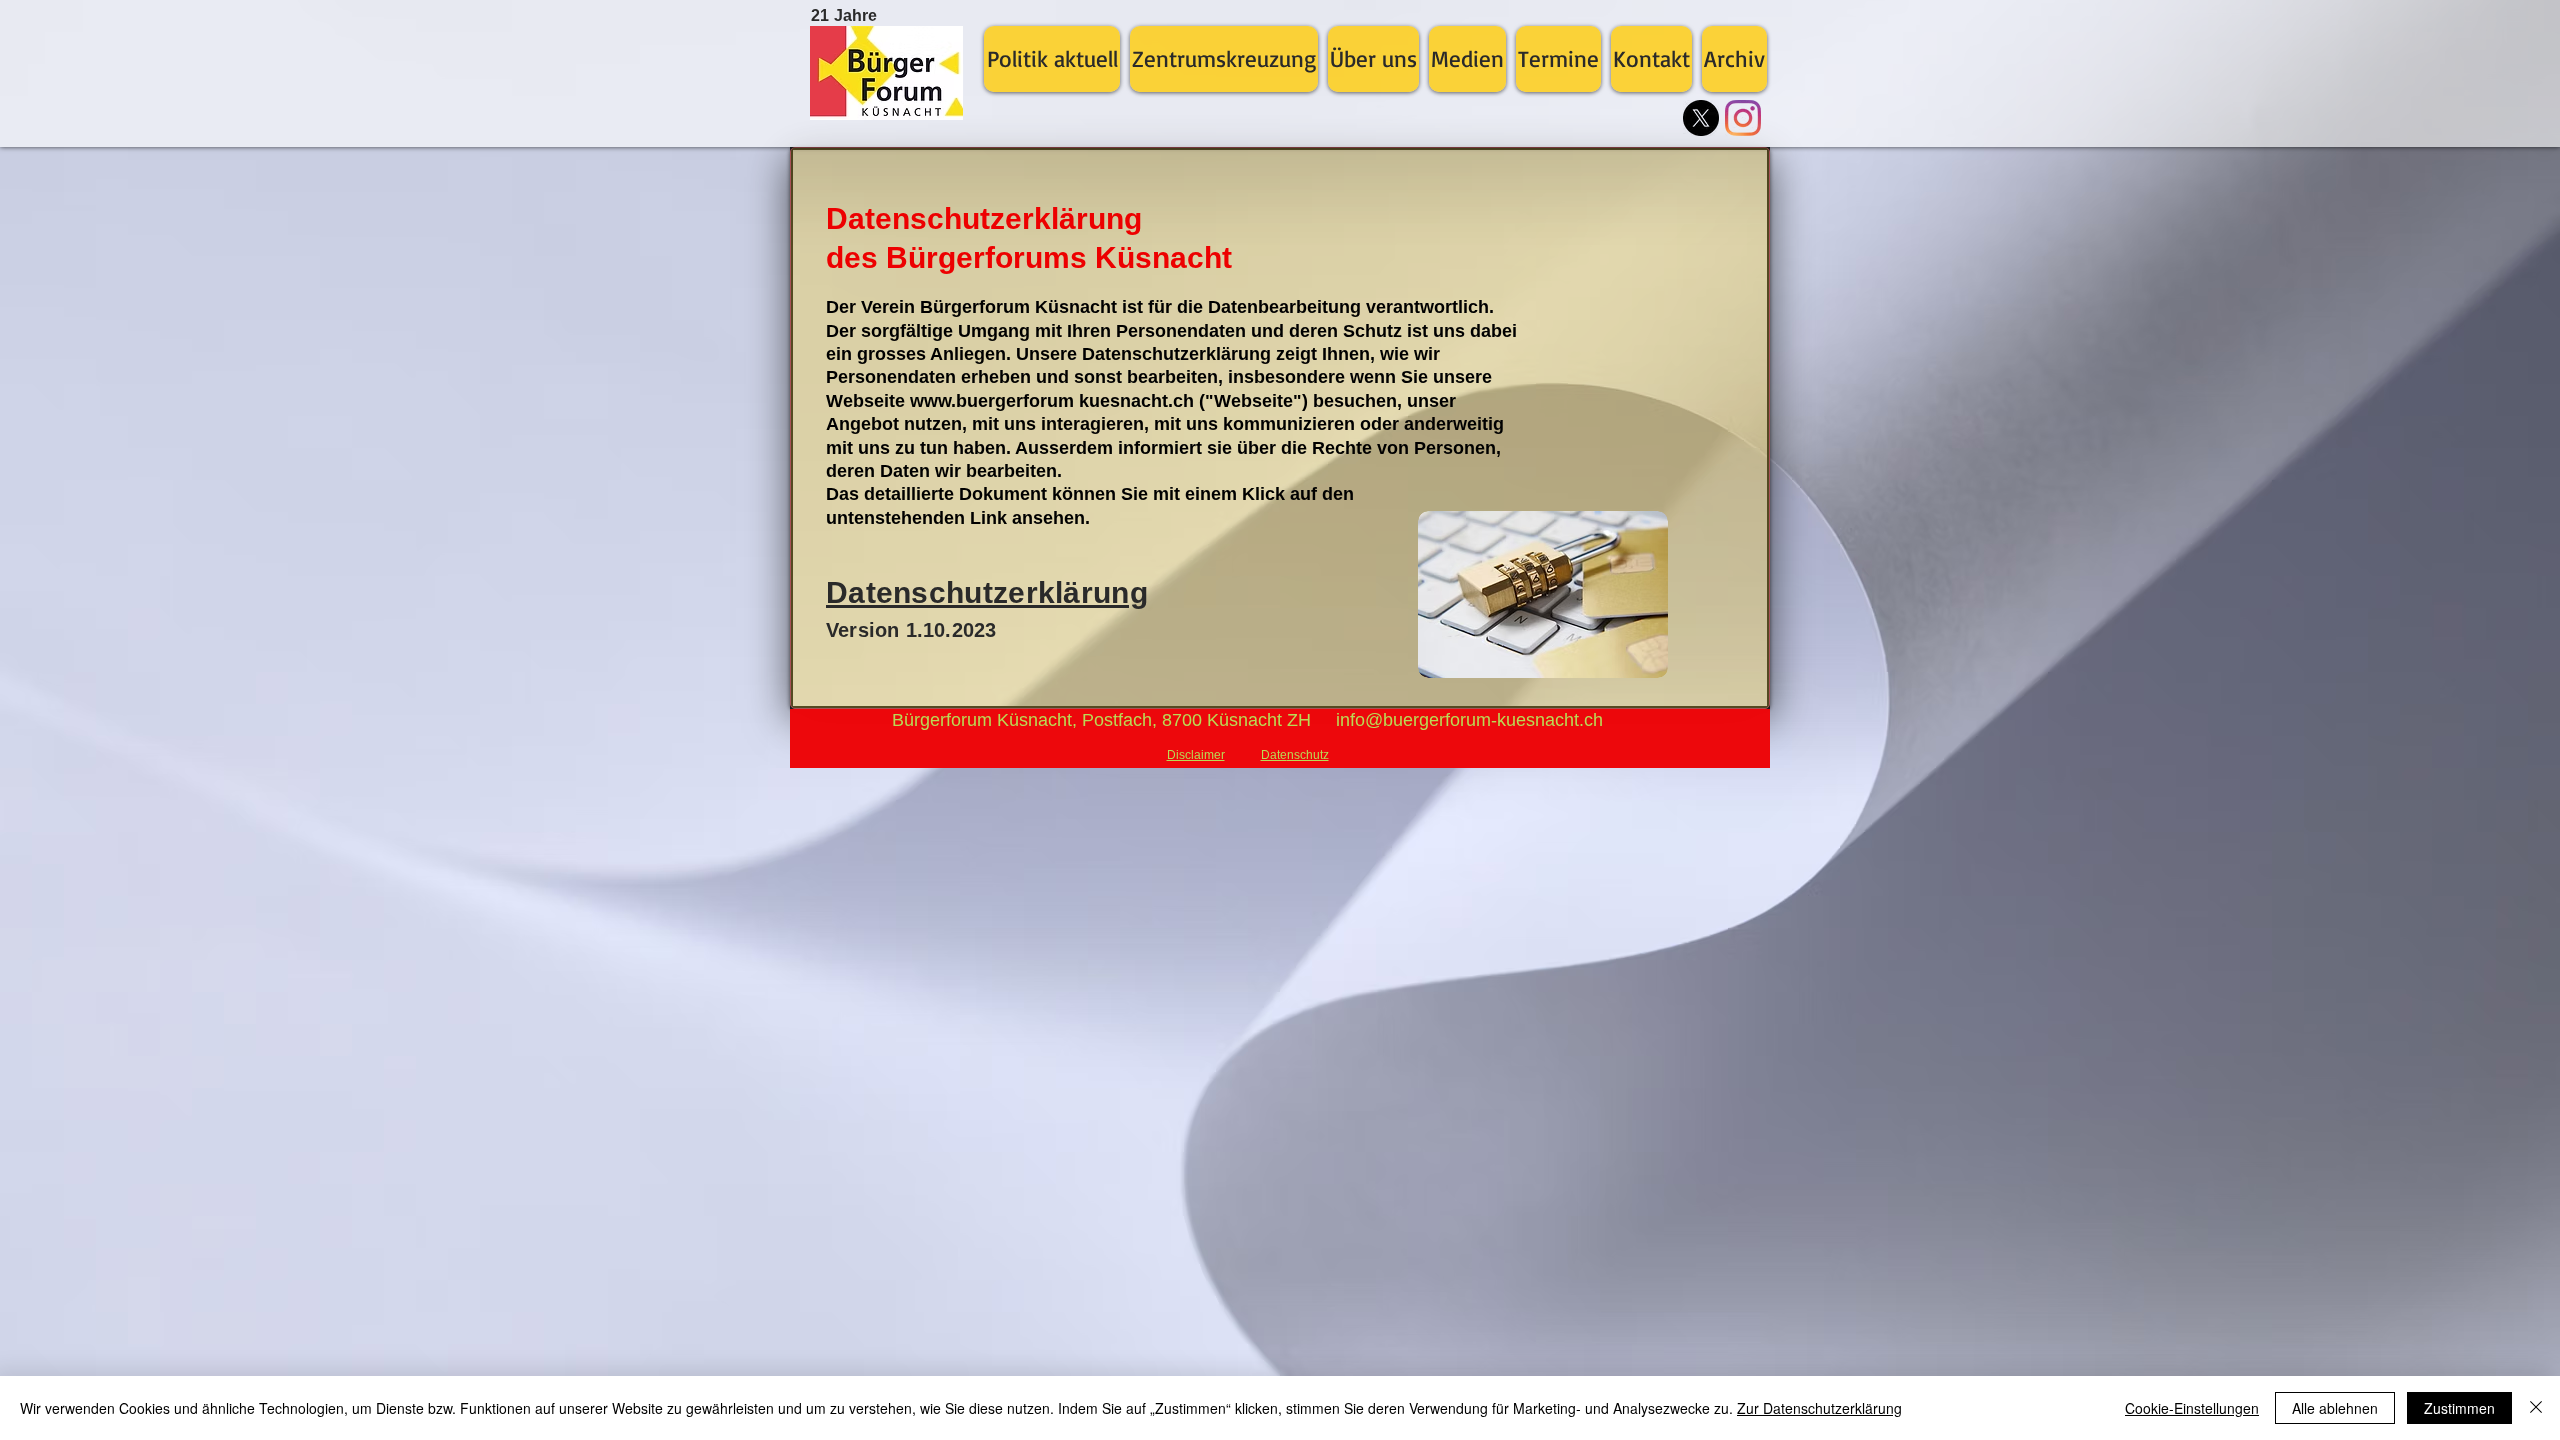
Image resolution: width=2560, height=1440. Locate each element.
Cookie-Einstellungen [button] (2192, 1408)
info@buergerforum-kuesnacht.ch (1469, 720)
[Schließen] (2536, 1408)
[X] (1701, 118)
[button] (1052, 59)
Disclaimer (1196, 755)
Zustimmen (2459, 1408)
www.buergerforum (992, 401)
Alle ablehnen (2335, 1408)
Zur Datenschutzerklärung (1819, 1408)
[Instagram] (1743, 118)
